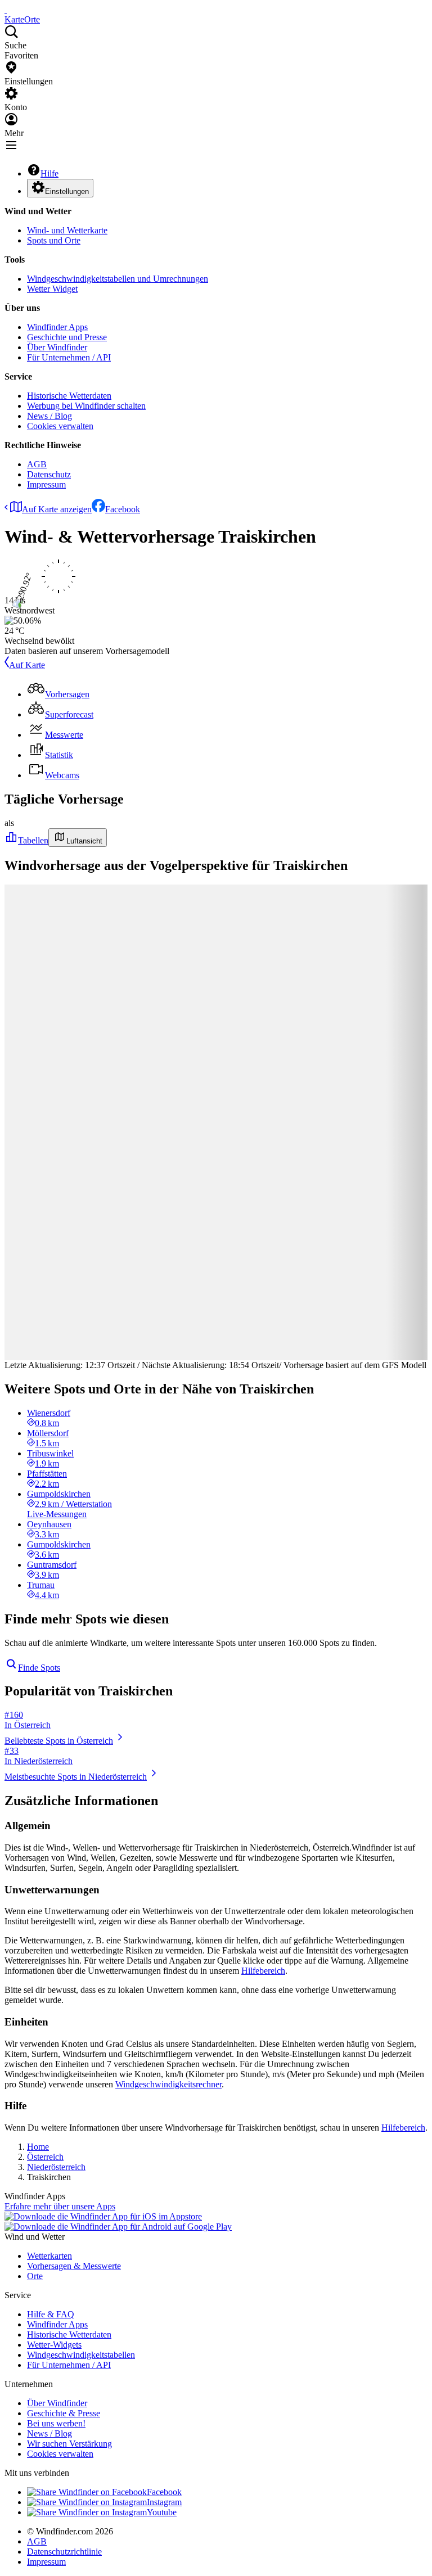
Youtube (162, 2512)
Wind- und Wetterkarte (67, 230)
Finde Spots (39, 1668)
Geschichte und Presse (67, 337)
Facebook (123, 509)
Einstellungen (67, 191)
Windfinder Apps (57, 327)
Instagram (164, 2502)
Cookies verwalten (60, 426)
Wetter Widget (52, 289)
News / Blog (49, 416)
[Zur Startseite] (6, 9)
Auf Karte (27, 665)
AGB (37, 464)
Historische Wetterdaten (69, 396)
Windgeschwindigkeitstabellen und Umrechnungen (118, 279)
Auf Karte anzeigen (57, 509)
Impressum (46, 484)
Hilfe (49, 173)
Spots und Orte (54, 240)
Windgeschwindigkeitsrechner (168, 2084)
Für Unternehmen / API (69, 357)
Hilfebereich (263, 1971)
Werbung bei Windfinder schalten (86, 406)
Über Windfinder (57, 347)
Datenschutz (49, 474)
